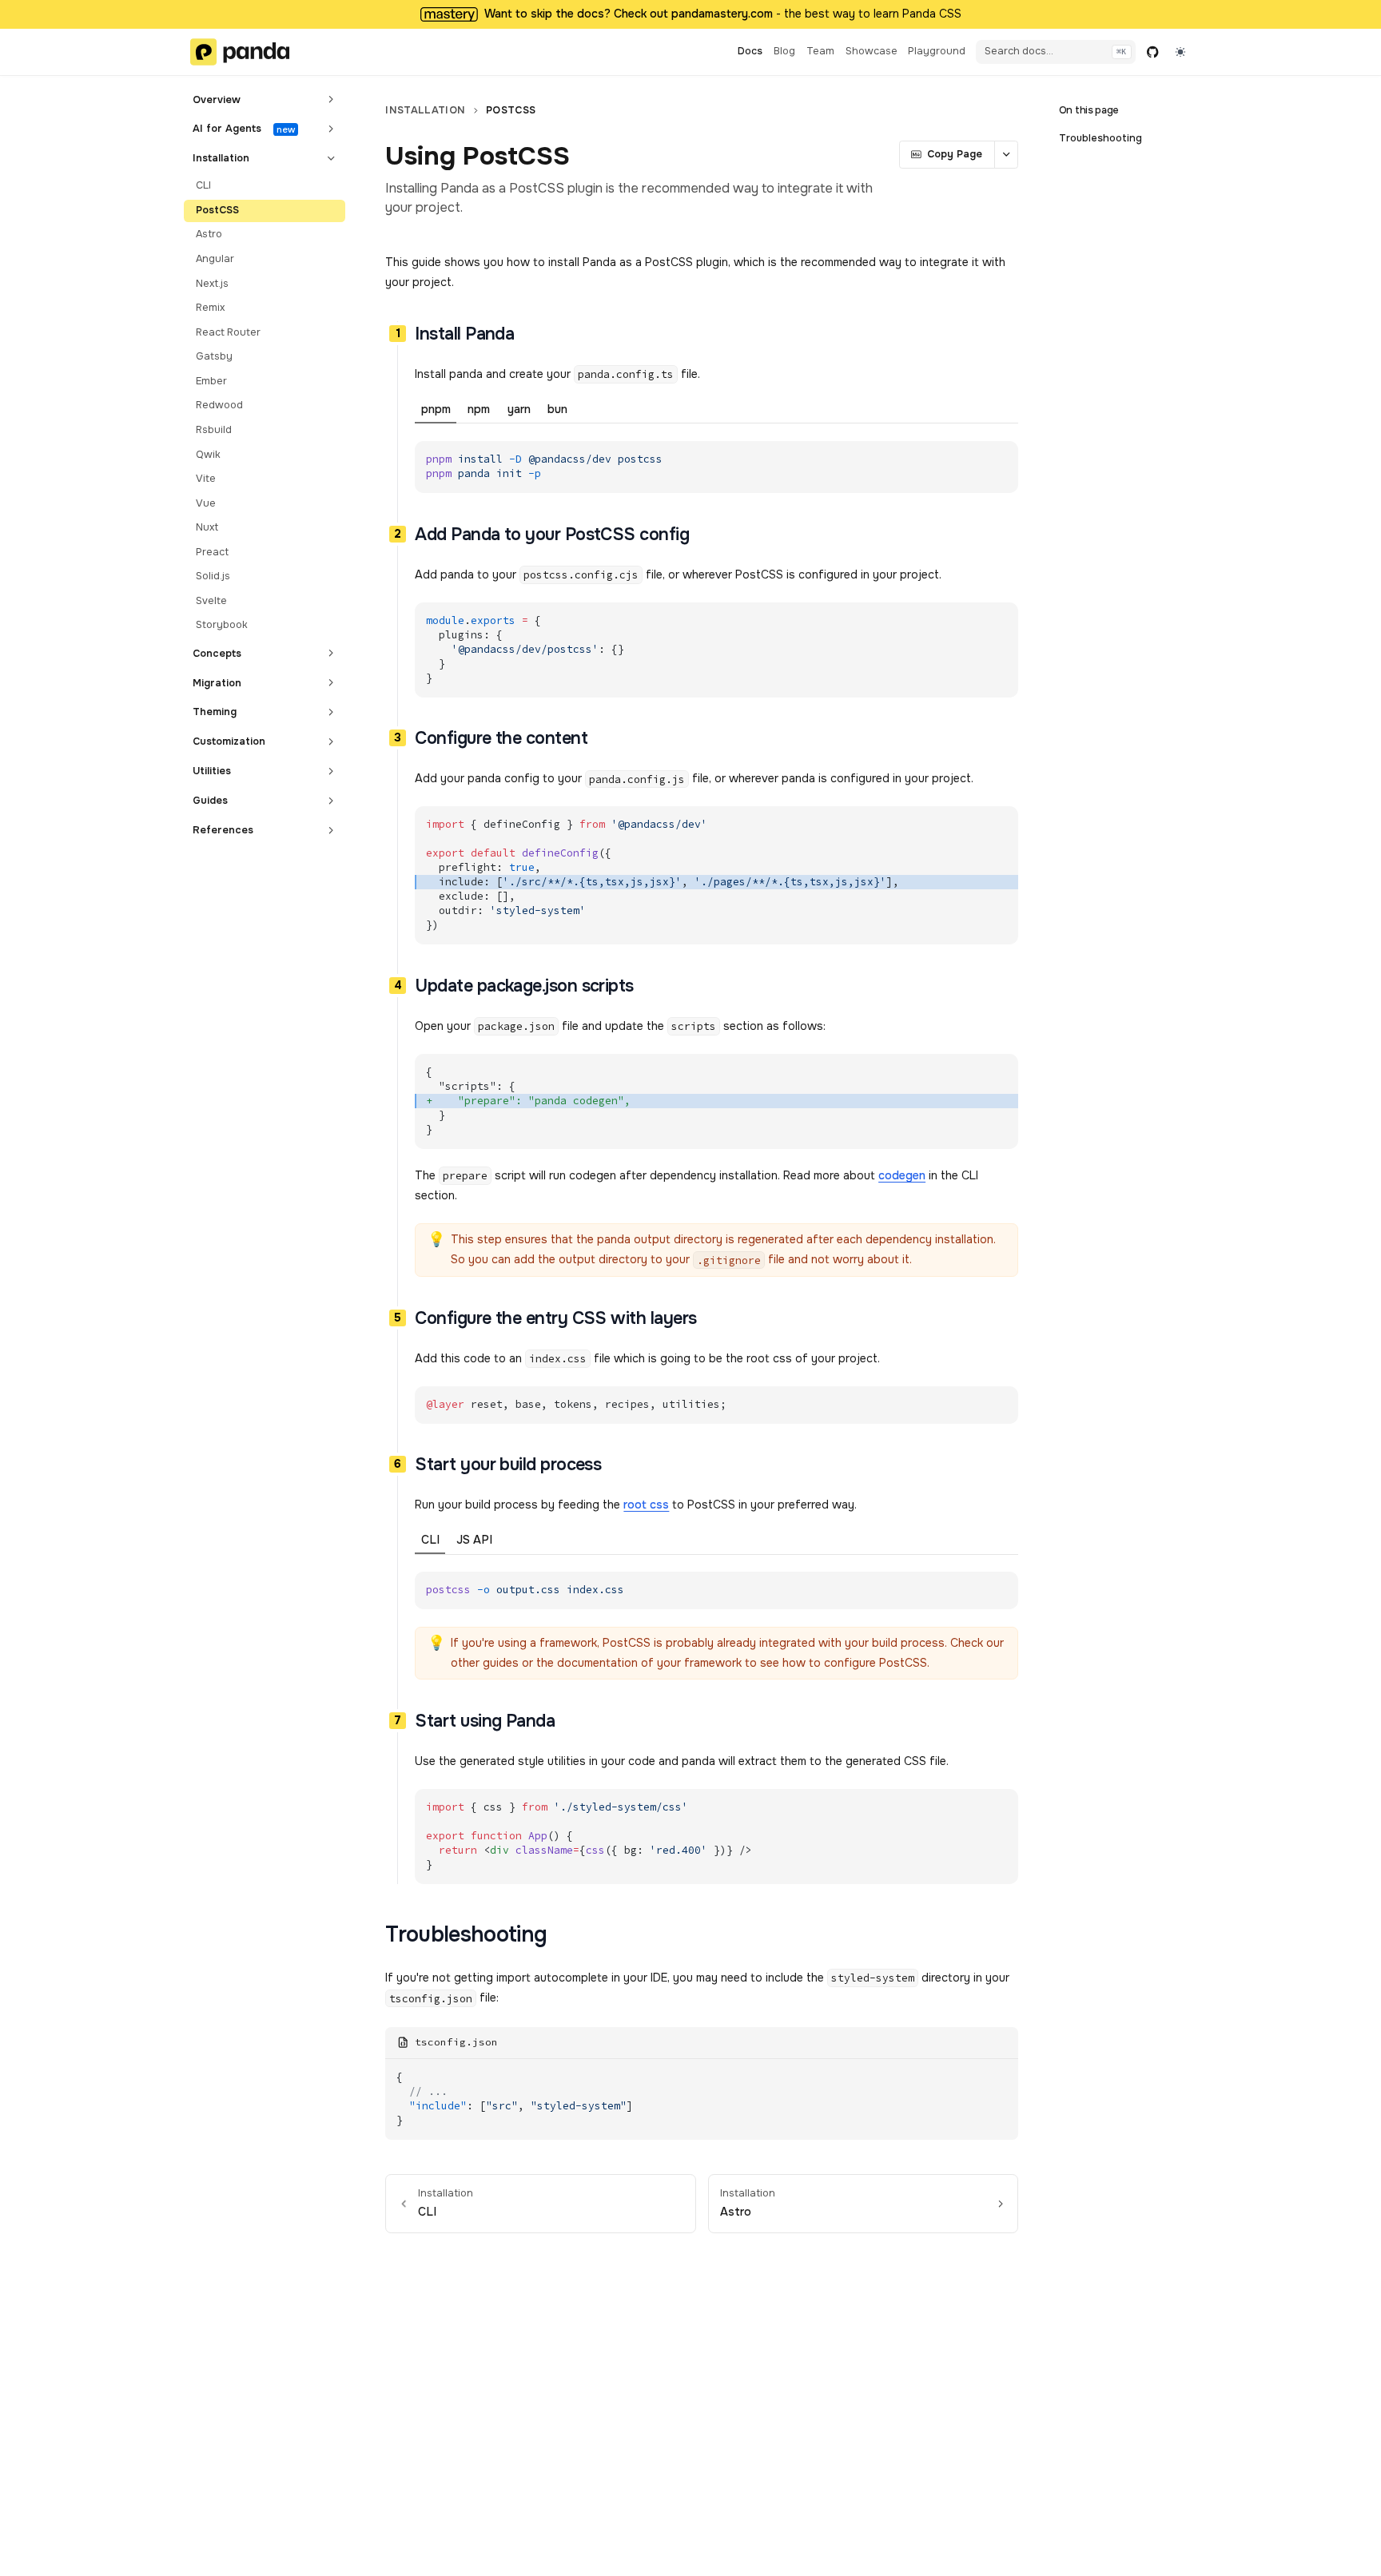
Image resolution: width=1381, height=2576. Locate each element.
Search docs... (1019, 51)
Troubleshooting (1100, 138)
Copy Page (955, 154)
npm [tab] (479, 409)
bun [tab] (557, 409)
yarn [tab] (519, 409)
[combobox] (1180, 52)
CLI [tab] (430, 1540)
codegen (902, 1175)
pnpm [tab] (436, 409)
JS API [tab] (474, 1540)
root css (646, 1505)
